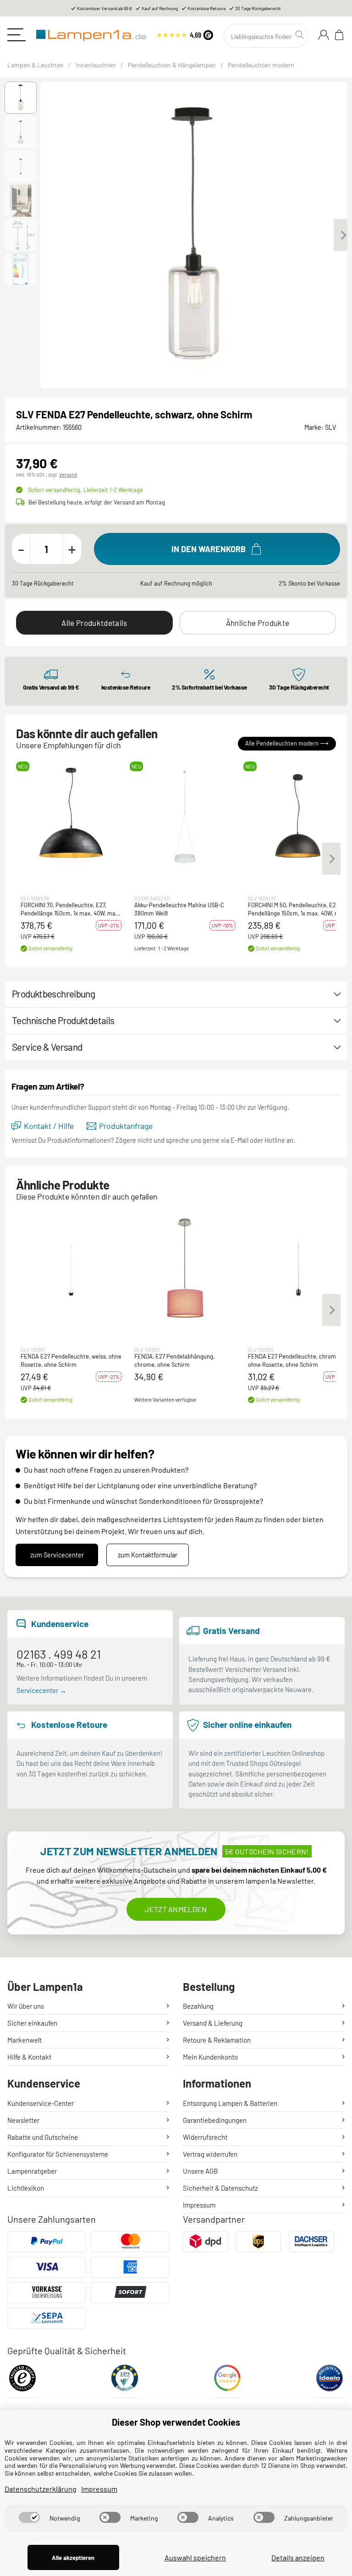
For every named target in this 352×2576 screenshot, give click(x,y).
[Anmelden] (324, 35)
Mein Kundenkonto (210, 2057)
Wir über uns (26, 2006)
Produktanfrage (126, 1126)
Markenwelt (25, 2040)
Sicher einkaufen (32, 2023)
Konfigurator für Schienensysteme (58, 2154)
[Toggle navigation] (16, 35)
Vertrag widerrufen (210, 2154)
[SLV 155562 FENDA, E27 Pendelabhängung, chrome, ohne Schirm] (185, 1268)
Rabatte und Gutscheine (43, 2137)
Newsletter (23, 2120)
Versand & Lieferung (213, 2023)
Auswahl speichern (195, 2557)
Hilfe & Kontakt (29, 2057)
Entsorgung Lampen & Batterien (230, 2103)
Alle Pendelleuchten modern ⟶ (287, 743)
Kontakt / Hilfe (49, 1126)
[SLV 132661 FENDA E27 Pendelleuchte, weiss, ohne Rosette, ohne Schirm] (71, 1268)
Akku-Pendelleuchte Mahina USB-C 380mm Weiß (179, 909)
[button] (21, 98)
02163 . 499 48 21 (59, 1654)
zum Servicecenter (57, 1555)
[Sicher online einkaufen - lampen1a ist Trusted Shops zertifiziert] (185, 34)
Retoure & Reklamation (217, 2040)
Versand (68, 474)
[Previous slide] (45, 235)
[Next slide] (343, 235)
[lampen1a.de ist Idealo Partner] (330, 2381)
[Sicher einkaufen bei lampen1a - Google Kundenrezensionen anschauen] (227, 2381)
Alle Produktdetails (94, 623)
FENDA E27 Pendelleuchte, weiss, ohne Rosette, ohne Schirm (71, 1361)
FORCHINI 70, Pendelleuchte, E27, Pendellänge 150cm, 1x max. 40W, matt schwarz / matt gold (70, 909)
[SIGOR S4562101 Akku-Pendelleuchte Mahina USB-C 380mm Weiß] (185, 817)
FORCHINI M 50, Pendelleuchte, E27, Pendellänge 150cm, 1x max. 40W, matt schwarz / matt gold (298, 909)
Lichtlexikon (26, 2188)
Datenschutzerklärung (41, 2489)
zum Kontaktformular (148, 1555)
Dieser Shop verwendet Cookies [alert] (176, 2422)
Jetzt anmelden (176, 1909)
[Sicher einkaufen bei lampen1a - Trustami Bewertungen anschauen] (125, 2381)
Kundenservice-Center (41, 2103)
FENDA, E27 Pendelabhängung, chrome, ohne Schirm (174, 1361)
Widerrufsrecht (205, 2137)
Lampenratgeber (32, 2171)
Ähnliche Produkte (258, 623)
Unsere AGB (200, 2171)
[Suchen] (301, 35)
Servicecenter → (41, 1690)
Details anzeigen (298, 2557)
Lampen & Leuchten (36, 65)
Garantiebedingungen (215, 2120)
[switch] (29, 2517)
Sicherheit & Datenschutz (220, 2188)
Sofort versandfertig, (85, 490)
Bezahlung (198, 2006)
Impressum (199, 2205)
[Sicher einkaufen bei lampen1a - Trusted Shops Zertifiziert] (22, 2381)
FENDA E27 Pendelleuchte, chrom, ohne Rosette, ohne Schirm (293, 1361)
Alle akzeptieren (73, 2558)
